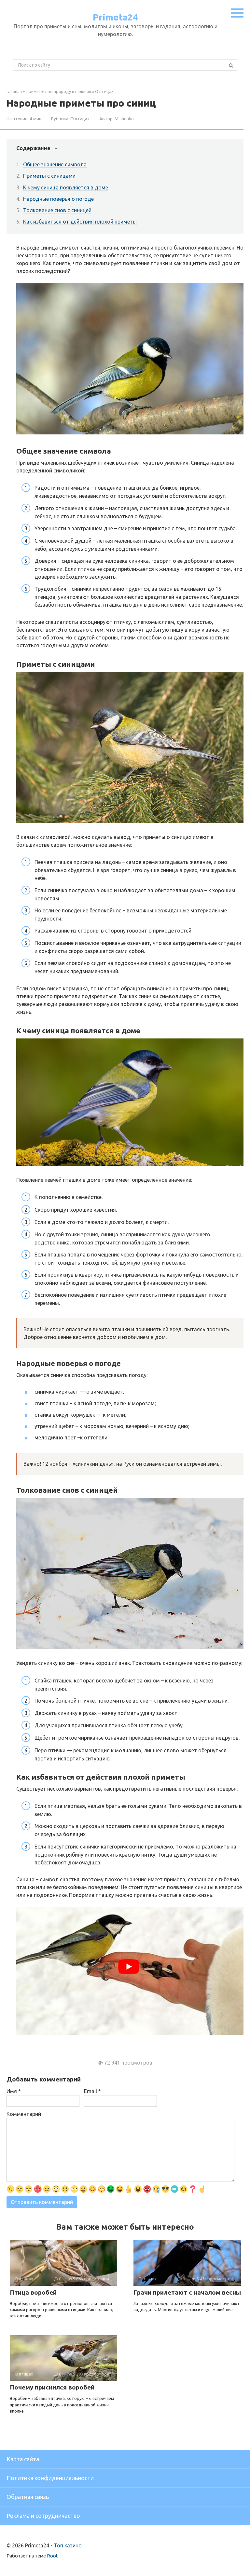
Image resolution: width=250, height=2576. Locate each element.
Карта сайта (23, 2459)
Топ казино (68, 2545)
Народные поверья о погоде (58, 199)
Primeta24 (115, 17)
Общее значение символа (55, 164)
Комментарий (24, 2114)
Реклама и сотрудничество (43, 2516)
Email (92, 2091)
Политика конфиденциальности (50, 2478)
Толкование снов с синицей (57, 210)
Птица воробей (33, 2292)
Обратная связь (28, 2497)
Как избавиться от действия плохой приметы (80, 222)
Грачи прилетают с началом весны (187, 2292)
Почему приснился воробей (52, 2387)
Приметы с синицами (49, 176)
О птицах (80, 119)
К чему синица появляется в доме (66, 187)
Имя (14, 2091)
